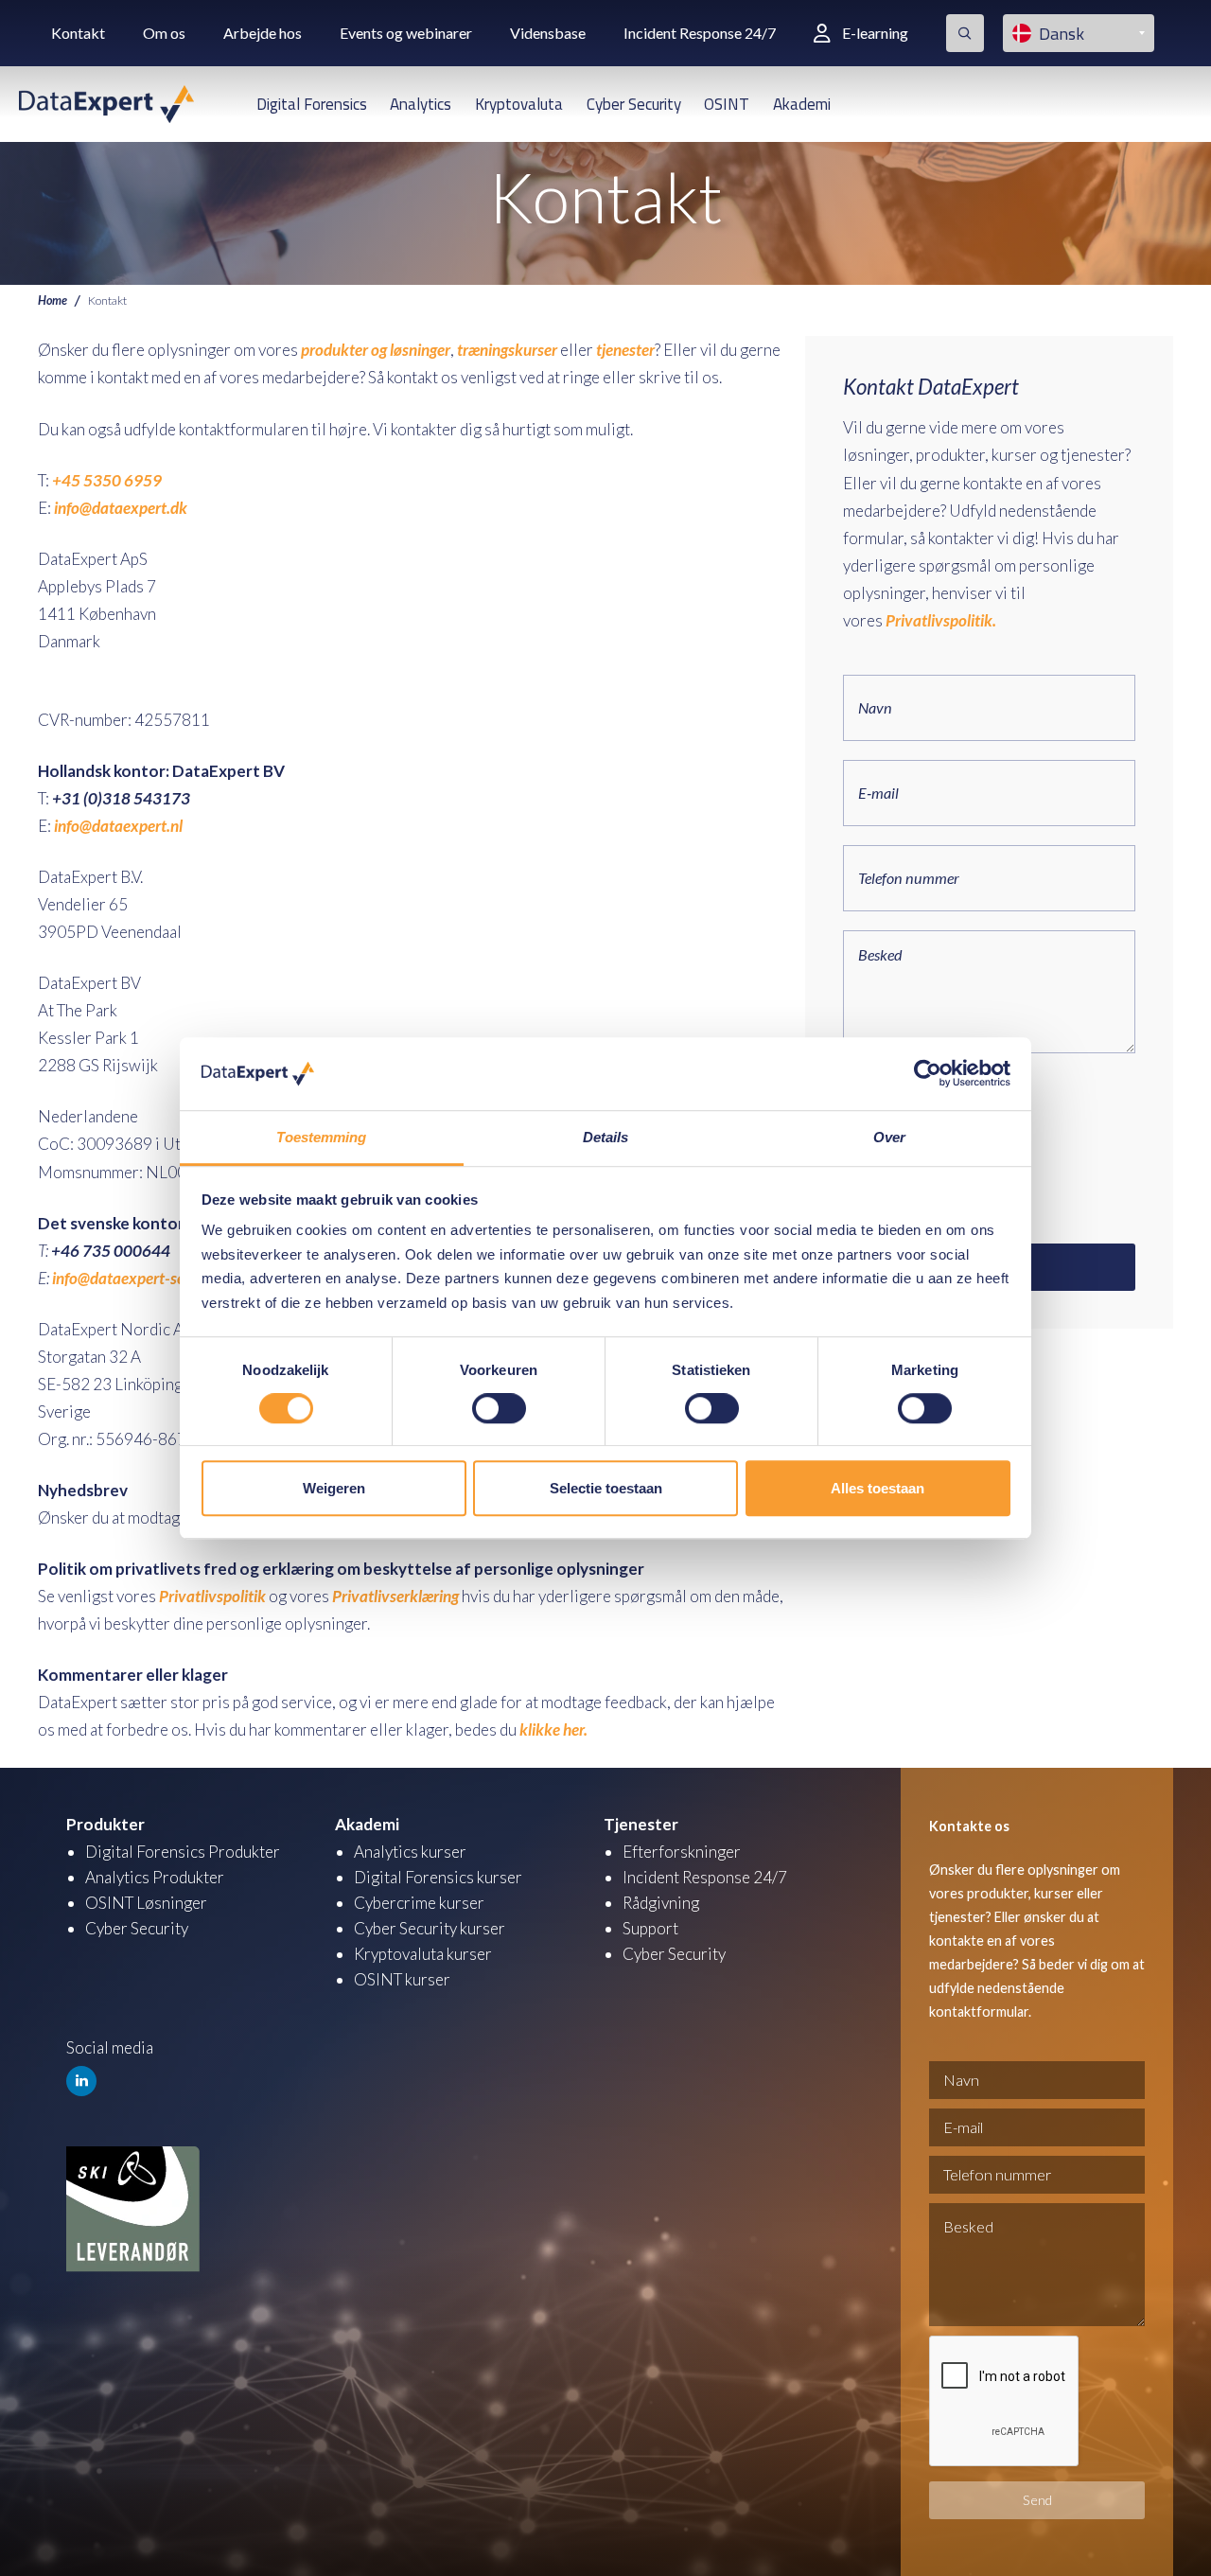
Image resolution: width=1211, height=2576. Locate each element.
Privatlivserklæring (395, 1596)
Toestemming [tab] (321, 1137)
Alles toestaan (878, 1488)
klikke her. (553, 1729)
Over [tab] (889, 1137)
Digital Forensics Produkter (183, 1852)
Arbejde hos (263, 33)
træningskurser (509, 350)
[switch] (499, 1408)
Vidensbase (548, 33)
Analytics (421, 104)
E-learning (875, 33)
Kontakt (78, 33)
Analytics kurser (410, 1852)
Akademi (802, 104)
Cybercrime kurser (419, 1903)
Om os (164, 33)
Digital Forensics (312, 104)
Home (53, 300)
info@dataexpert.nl (118, 826)
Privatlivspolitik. (941, 620)
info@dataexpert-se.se (127, 1278)
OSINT (727, 104)
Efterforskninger (682, 1852)
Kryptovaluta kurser (423, 1954)
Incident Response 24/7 (700, 33)
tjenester (625, 350)
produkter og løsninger (376, 350)
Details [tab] (606, 1137)
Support (650, 1928)
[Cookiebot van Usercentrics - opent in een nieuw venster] (928, 1074)
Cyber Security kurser (430, 1928)
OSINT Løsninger (146, 1903)
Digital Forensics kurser (438, 1877)
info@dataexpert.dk (121, 508)
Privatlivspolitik (212, 1596)
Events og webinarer (406, 33)
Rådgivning (661, 1903)
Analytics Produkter (155, 1877)
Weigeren (334, 1488)
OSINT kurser (402, 1979)
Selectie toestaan (606, 1488)
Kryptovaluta (519, 104)
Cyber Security (634, 104)
